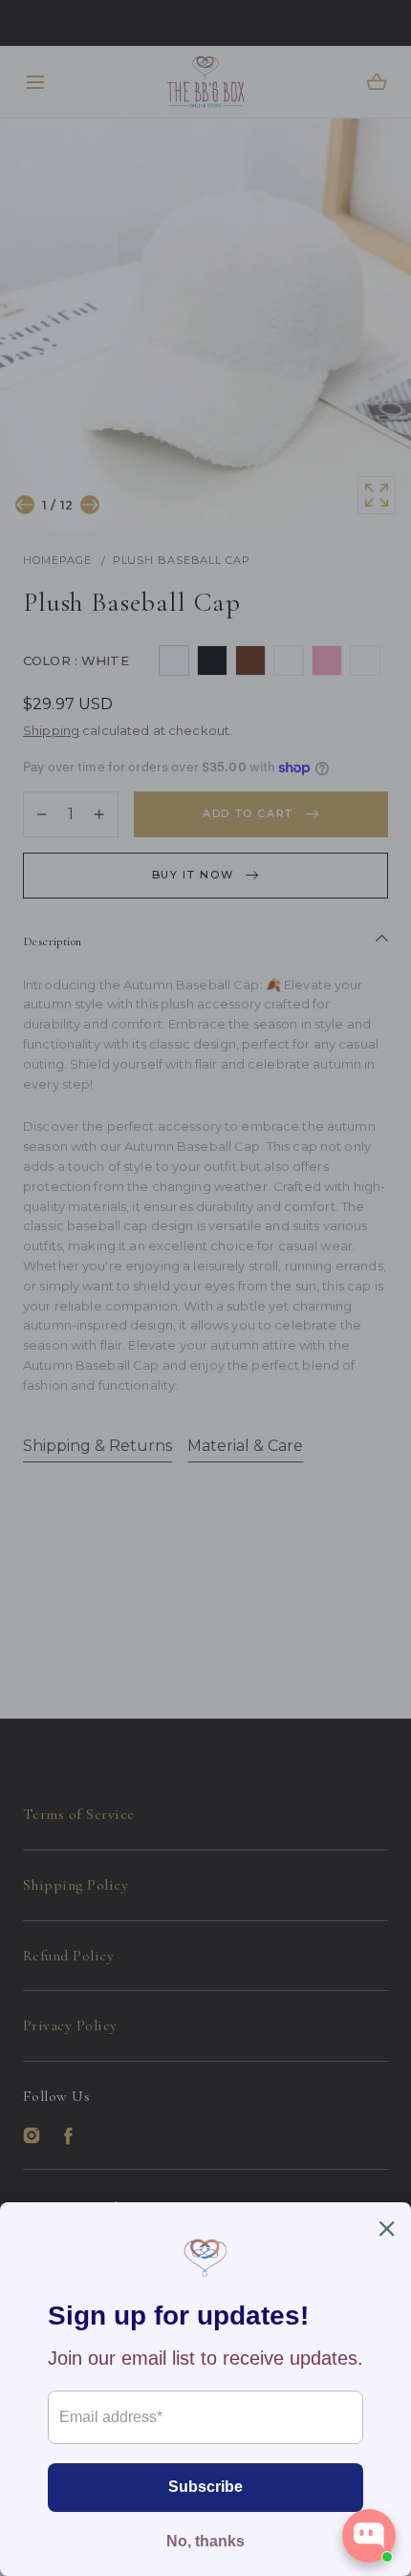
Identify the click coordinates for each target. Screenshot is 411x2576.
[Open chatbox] (369, 2536)
